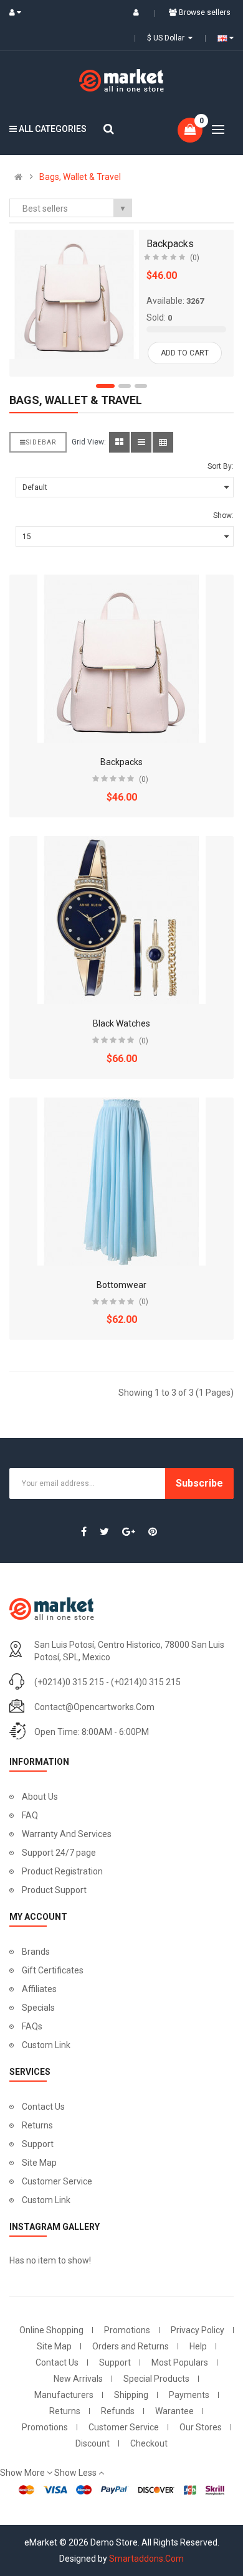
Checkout (149, 2443)
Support (38, 2144)
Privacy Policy (198, 2330)
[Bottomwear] (121, 1182)
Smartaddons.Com (146, 2559)
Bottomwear (121, 1285)
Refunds (118, 2411)
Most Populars (180, 2362)
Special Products (156, 2379)
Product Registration (62, 1871)
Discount (93, 2443)
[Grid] (119, 442)
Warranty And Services (67, 1834)
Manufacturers (64, 2395)
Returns (37, 2125)
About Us (40, 1797)
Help (198, 2346)
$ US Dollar (168, 38)
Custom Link (46, 2045)
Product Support (54, 1890)
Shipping (131, 2395)
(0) (195, 258)
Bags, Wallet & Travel (80, 177)
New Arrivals (78, 2379)
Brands (36, 1952)
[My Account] (18, 12)
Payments (189, 2395)
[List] (141, 442)
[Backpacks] (74, 294)
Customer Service (57, 2181)
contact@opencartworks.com (94, 1707)
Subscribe (199, 1483)
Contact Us (43, 2107)
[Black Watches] (121, 920)
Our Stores (201, 2427)
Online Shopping (51, 2330)
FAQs (32, 2026)
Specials (38, 2008)
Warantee (174, 2411)
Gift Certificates (53, 1970)
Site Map (39, 2163)
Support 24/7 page (59, 1853)
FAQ (30, 1815)
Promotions (127, 2330)
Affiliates (39, 1989)
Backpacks (170, 244)
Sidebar (41, 442)
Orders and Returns (131, 2346)
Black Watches (121, 1023)
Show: (223, 515)
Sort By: (221, 466)
